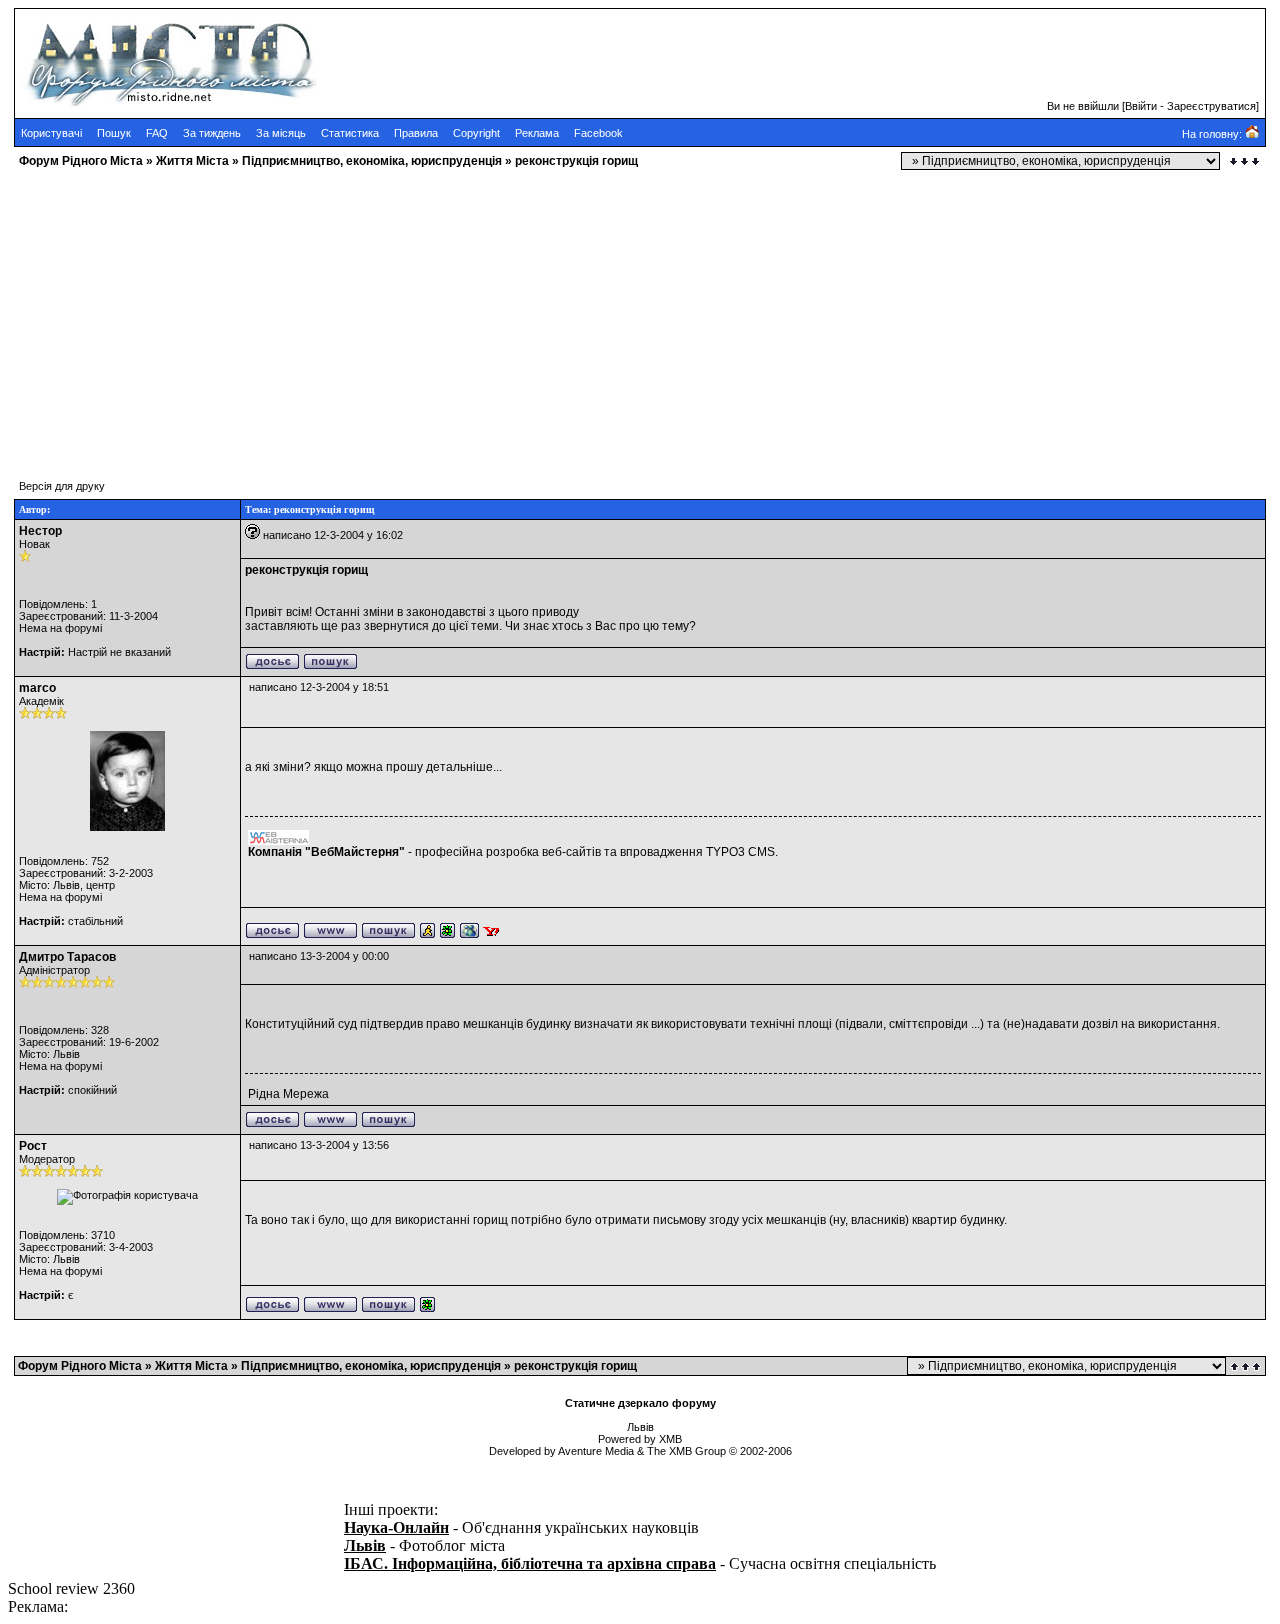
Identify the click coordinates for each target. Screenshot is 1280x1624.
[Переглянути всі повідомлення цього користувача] (330, 666)
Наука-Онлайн (396, 1527)
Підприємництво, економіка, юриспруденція (372, 161)
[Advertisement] (608, 315)
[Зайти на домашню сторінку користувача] (330, 935)
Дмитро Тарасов (67, 957)
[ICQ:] (447, 935)
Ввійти (1141, 106)
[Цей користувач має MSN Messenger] (469, 935)
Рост (33, 1146)
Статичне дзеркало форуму (640, 1403)
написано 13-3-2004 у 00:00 (319, 956)
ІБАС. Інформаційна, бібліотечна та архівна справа (530, 1563)
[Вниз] (1244, 161)
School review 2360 (71, 1588)
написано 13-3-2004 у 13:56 (319, 1145)
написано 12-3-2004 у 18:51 (319, 687)
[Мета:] (427, 935)
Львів (365, 1545)
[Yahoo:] (491, 935)
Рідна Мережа (288, 1094)
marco (37, 688)
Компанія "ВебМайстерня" (326, 852)
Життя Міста (192, 161)
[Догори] (1247, 1366)
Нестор (40, 531)
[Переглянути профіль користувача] (272, 666)
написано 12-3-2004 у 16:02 (333, 535)
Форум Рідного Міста (81, 161)
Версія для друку (62, 486)
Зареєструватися (1211, 106)
